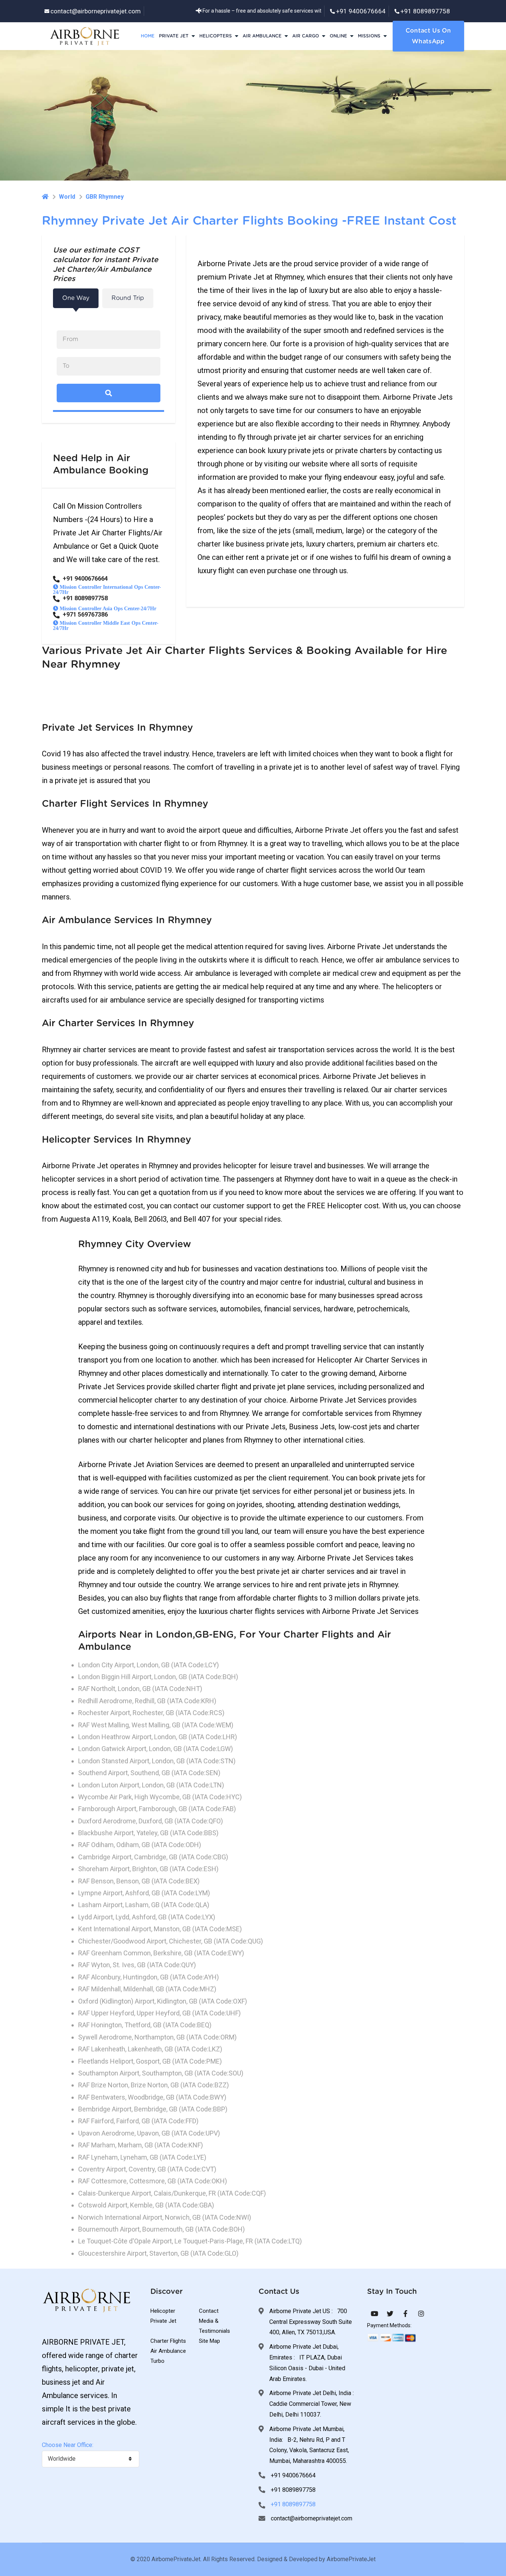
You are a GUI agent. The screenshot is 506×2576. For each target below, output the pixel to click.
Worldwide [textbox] (62, 2459)
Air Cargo (306, 36)
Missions (369, 36)
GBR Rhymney (105, 197)
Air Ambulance (262, 36)
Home (148, 36)
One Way (76, 298)
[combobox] (91, 2459)
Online (338, 36)
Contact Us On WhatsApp (428, 36)
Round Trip (128, 298)
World (67, 197)
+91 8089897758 (425, 11)
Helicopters (216, 36)
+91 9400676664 (361, 11)
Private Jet (174, 36)
